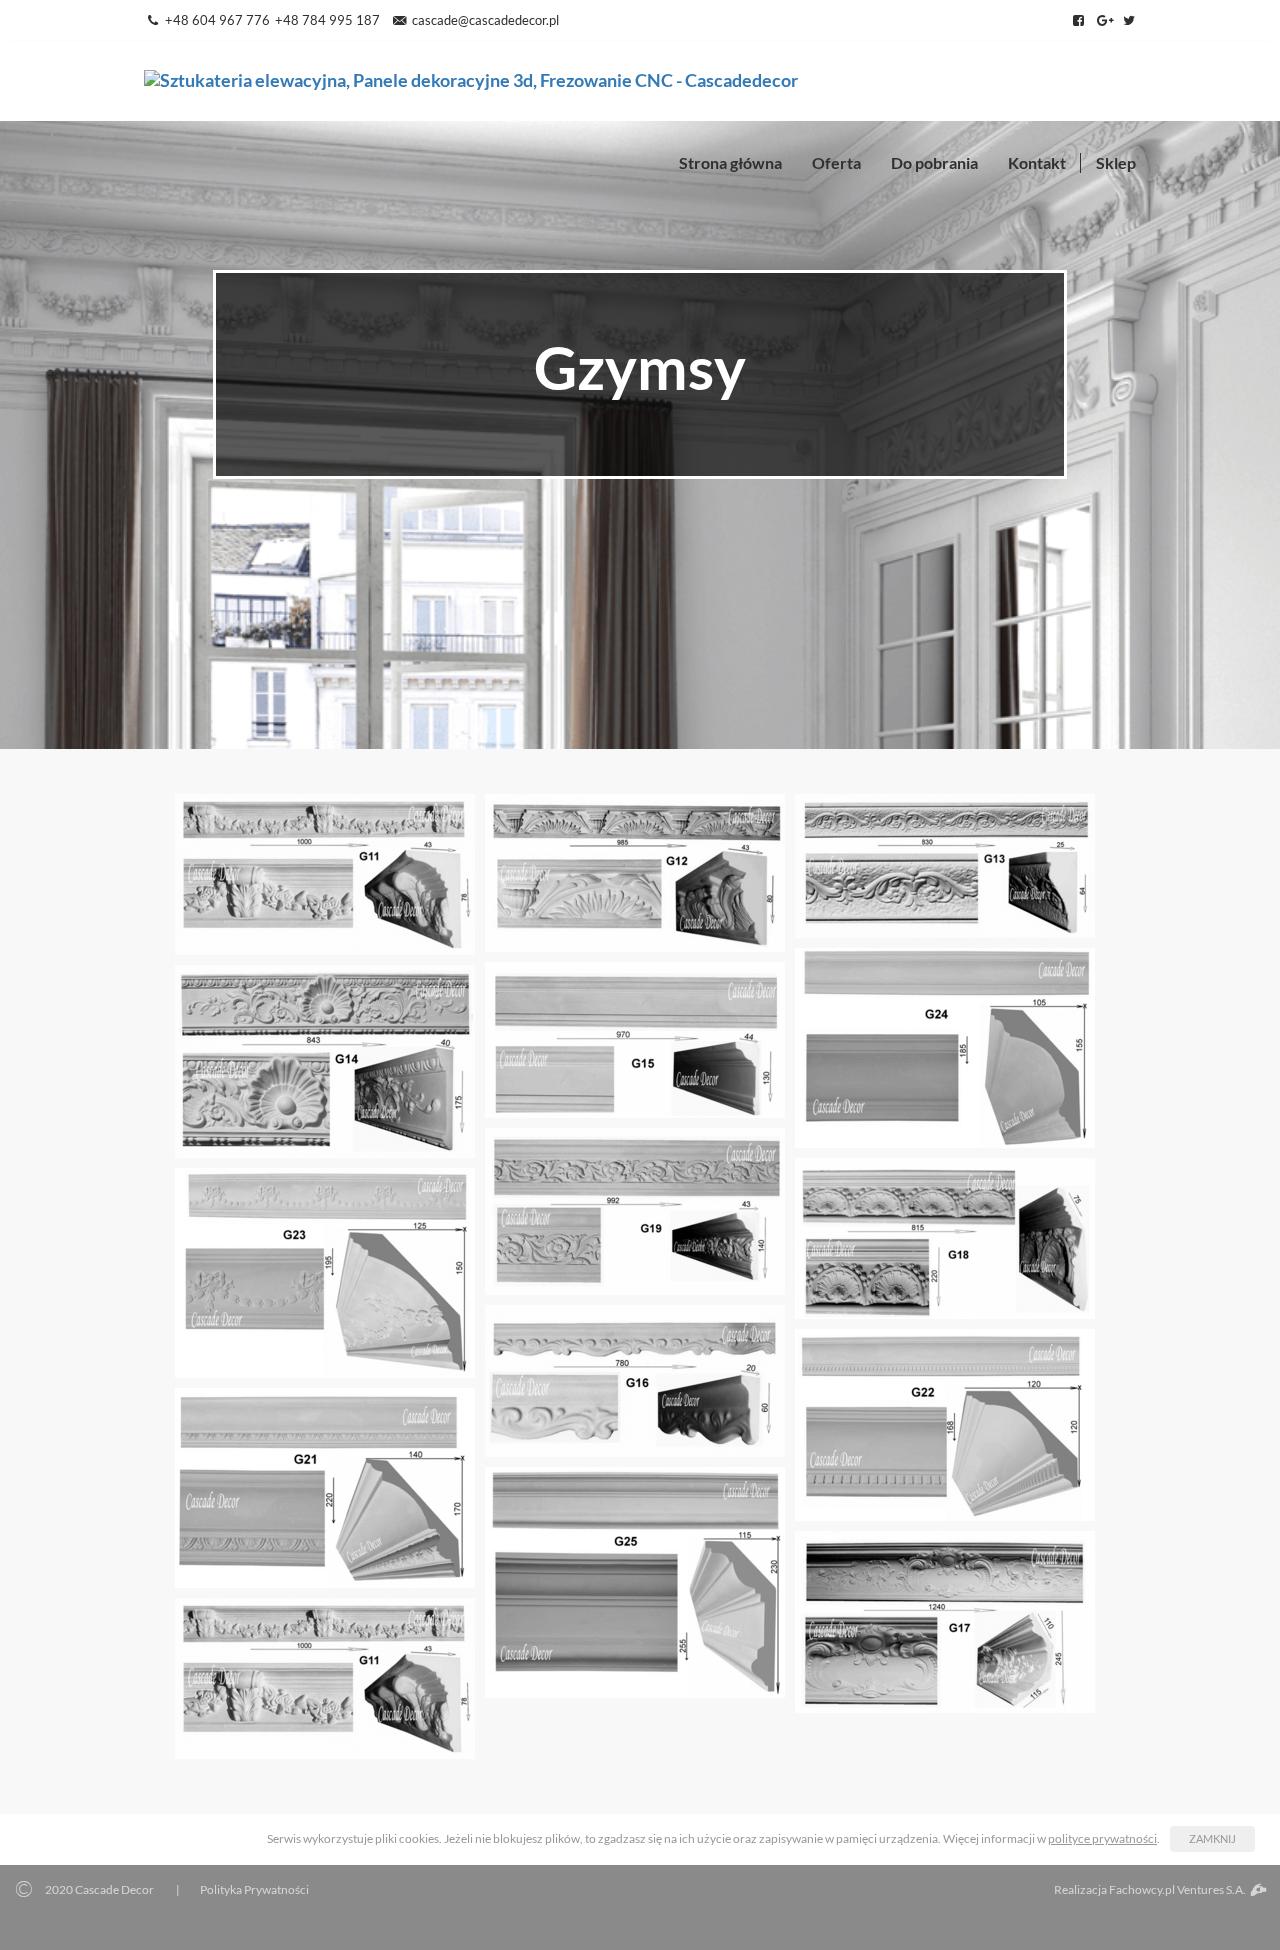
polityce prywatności (1102, 1838)
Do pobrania (934, 162)
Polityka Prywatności (254, 1889)
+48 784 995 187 (327, 20)
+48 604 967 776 (217, 20)
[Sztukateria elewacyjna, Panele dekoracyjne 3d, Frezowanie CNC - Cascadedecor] (471, 78)
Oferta (836, 162)
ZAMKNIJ (1212, 1838)
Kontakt (1037, 162)
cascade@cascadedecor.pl (485, 20)
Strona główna (730, 162)
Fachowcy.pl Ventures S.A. (1178, 1889)
